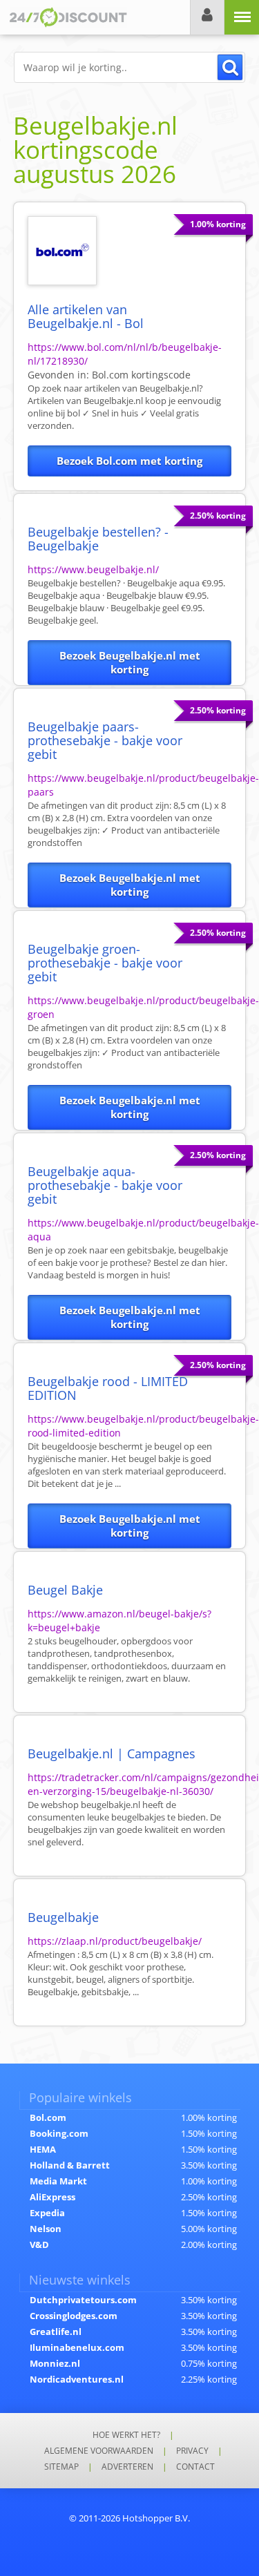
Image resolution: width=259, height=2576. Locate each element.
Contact (195, 2467)
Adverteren (127, 2467)
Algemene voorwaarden (99, 2451)
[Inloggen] (207, 17)
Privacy (192, 2451)
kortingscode (141, 375)
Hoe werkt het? (126, 2435)
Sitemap (61, 2467)
